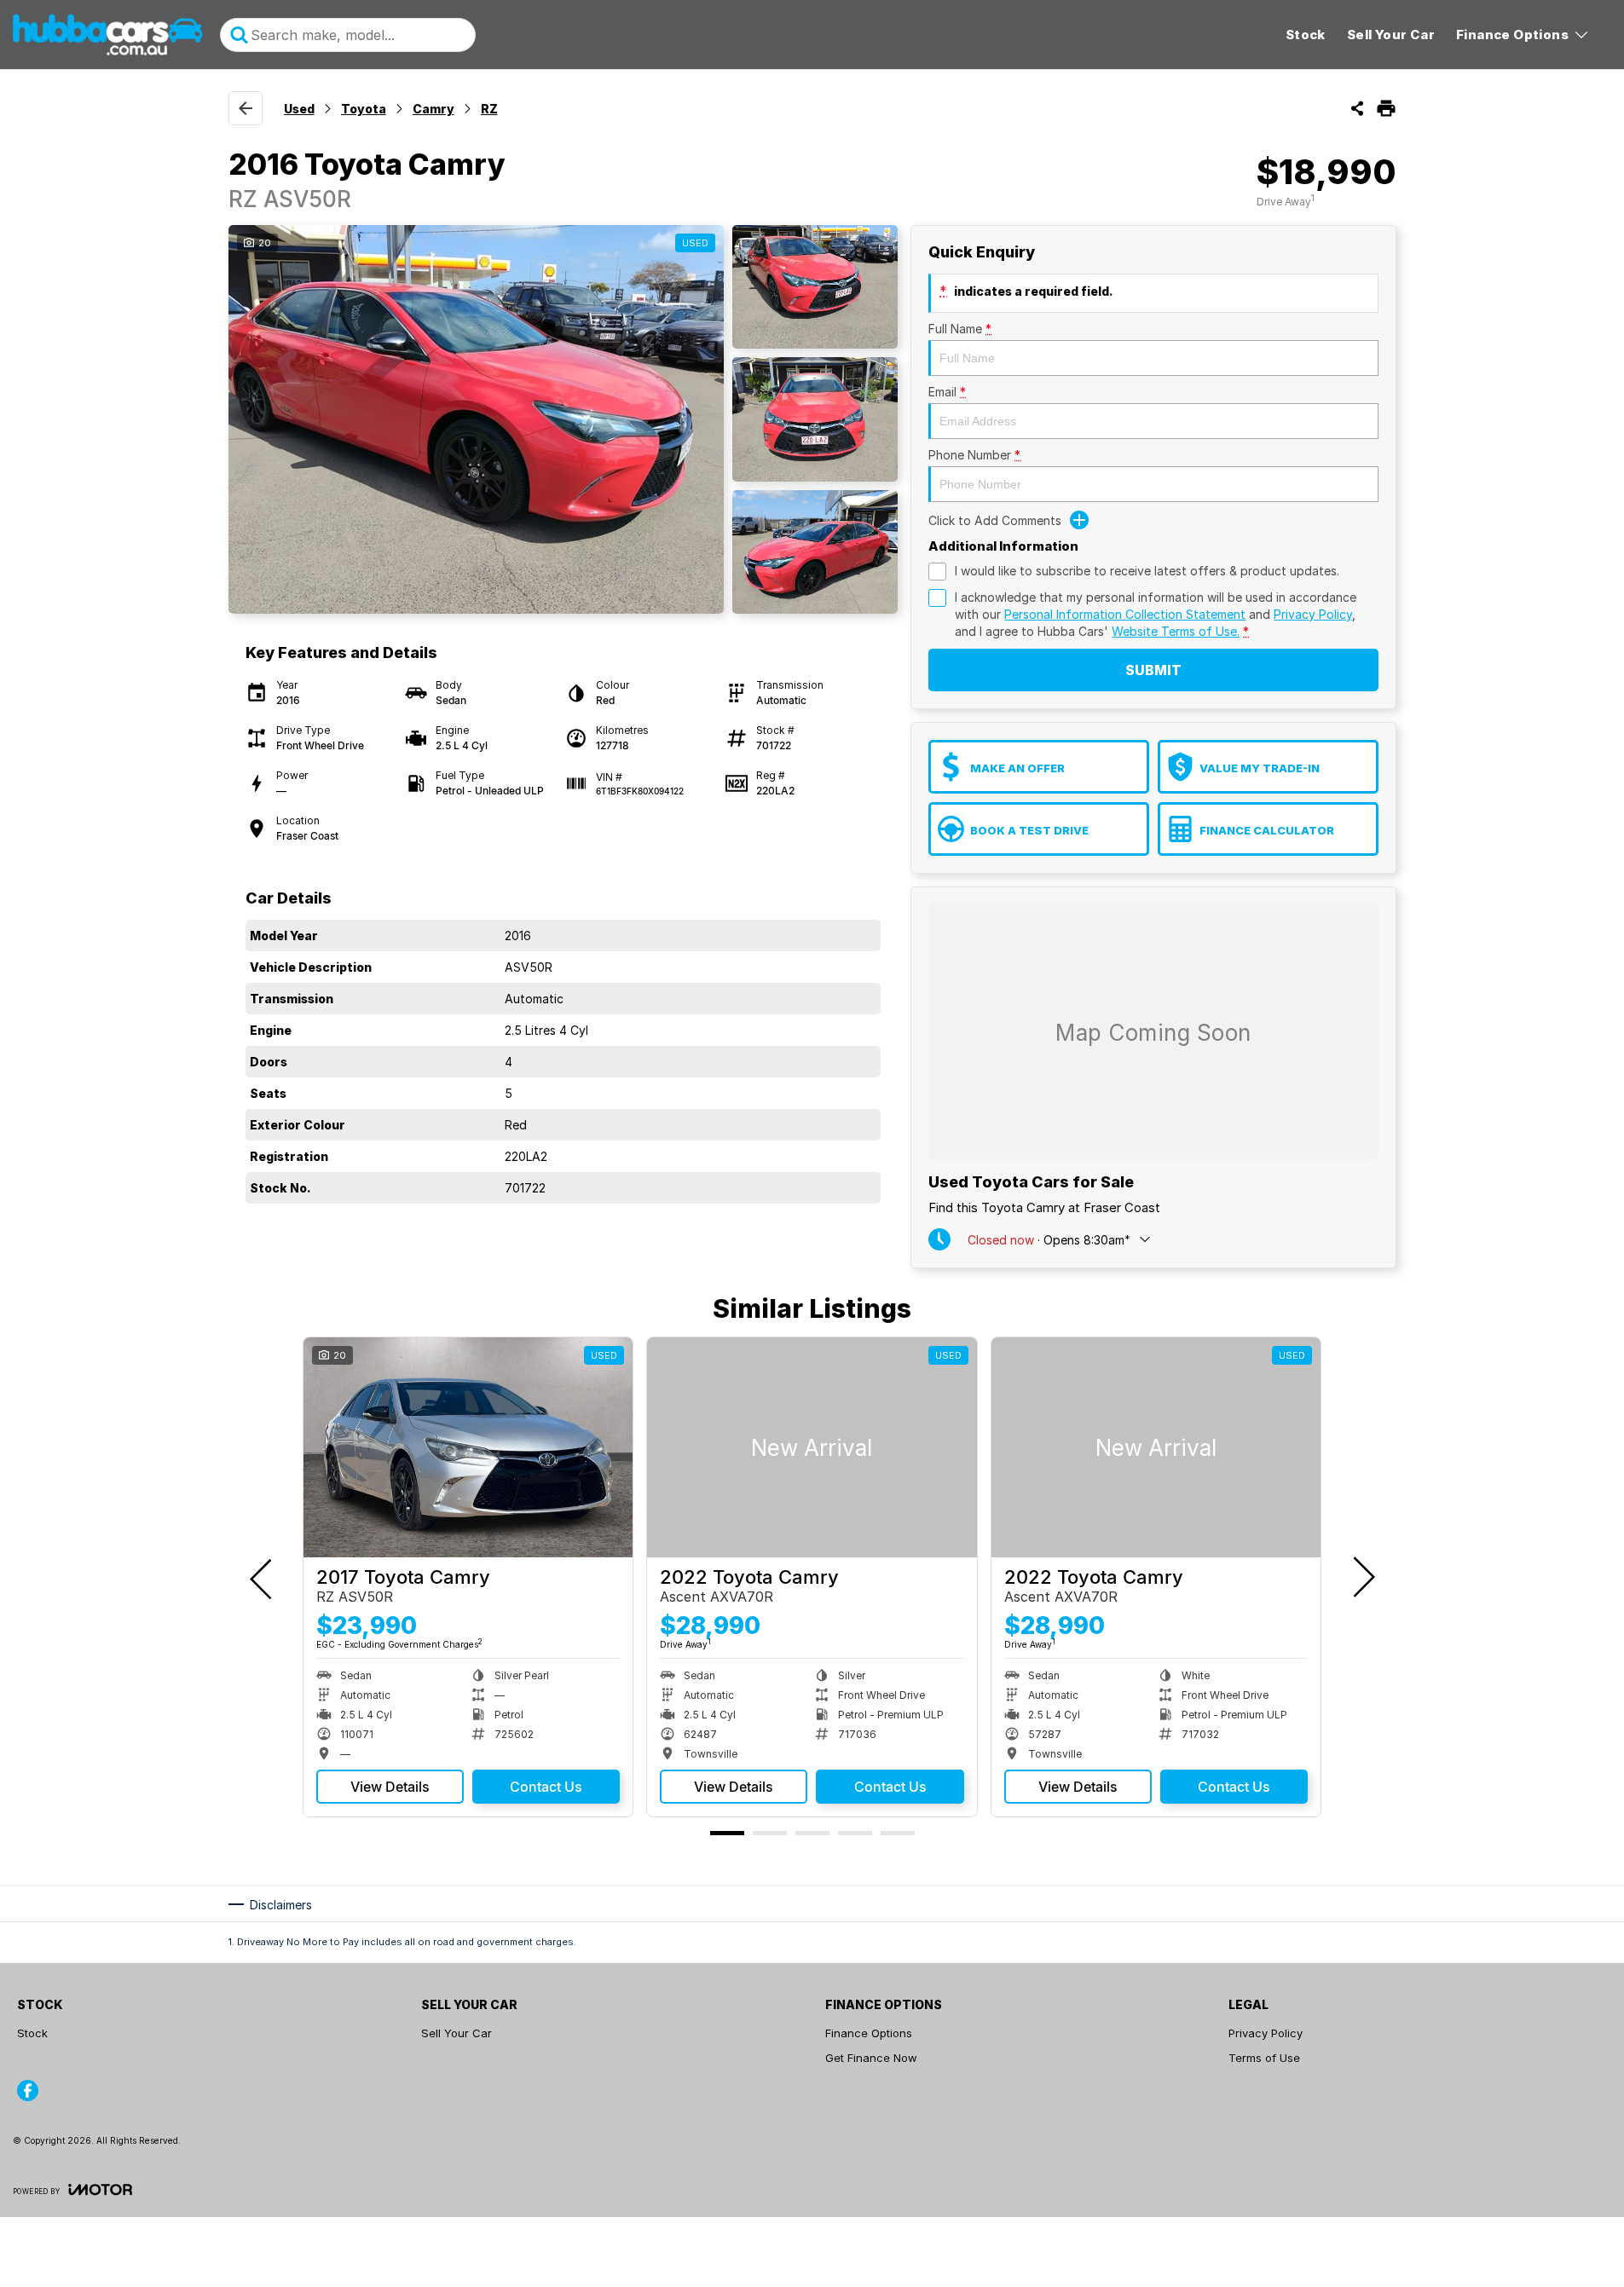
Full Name (960, 329)
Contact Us (546, 1787)
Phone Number (974, 455)
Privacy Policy (1313, 614)
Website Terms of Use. (1176, 631)
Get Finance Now (871, 2058)
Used (299, 109)
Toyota (364, 109)
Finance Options (1512, 35)
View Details (390, 1787)
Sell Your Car (1391, 35)
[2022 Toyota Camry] (812, 1447)
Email (947, 392)
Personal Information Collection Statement (1125, 614)
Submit (1153, 670)
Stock (1306, 35)
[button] (563, 419)
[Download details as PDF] (1386, 108)
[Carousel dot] (727, 1833)
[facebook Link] (28, 2091)
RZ (489, 109)
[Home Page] (108, 35)
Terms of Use (1264, 2058)
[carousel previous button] (263, 1577)
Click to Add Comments (995, 520)
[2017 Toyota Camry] (468, 1447)
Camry (433, 109)
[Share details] (1357, 108)
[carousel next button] (1362, 1577)
